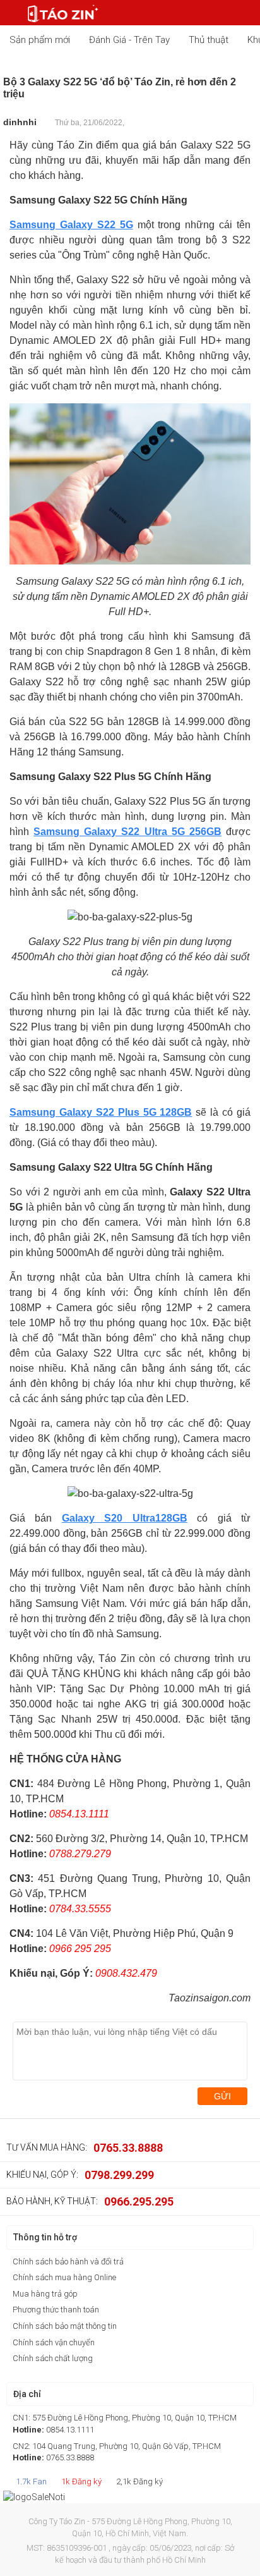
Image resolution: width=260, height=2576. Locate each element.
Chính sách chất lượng (53, 2358)
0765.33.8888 (128, 2148)
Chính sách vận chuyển (54, 2342)
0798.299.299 (119, 2175)
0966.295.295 (139, 2201)
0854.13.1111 (70, 2430)
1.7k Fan (30, 2481)
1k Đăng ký (80, 2481)
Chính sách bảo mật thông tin (65, 2326)
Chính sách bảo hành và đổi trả (68, 2262)
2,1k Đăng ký (139, 2481)
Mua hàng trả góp (45, 2294)
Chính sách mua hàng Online (64, 2277)
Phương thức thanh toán (56, 2310)
